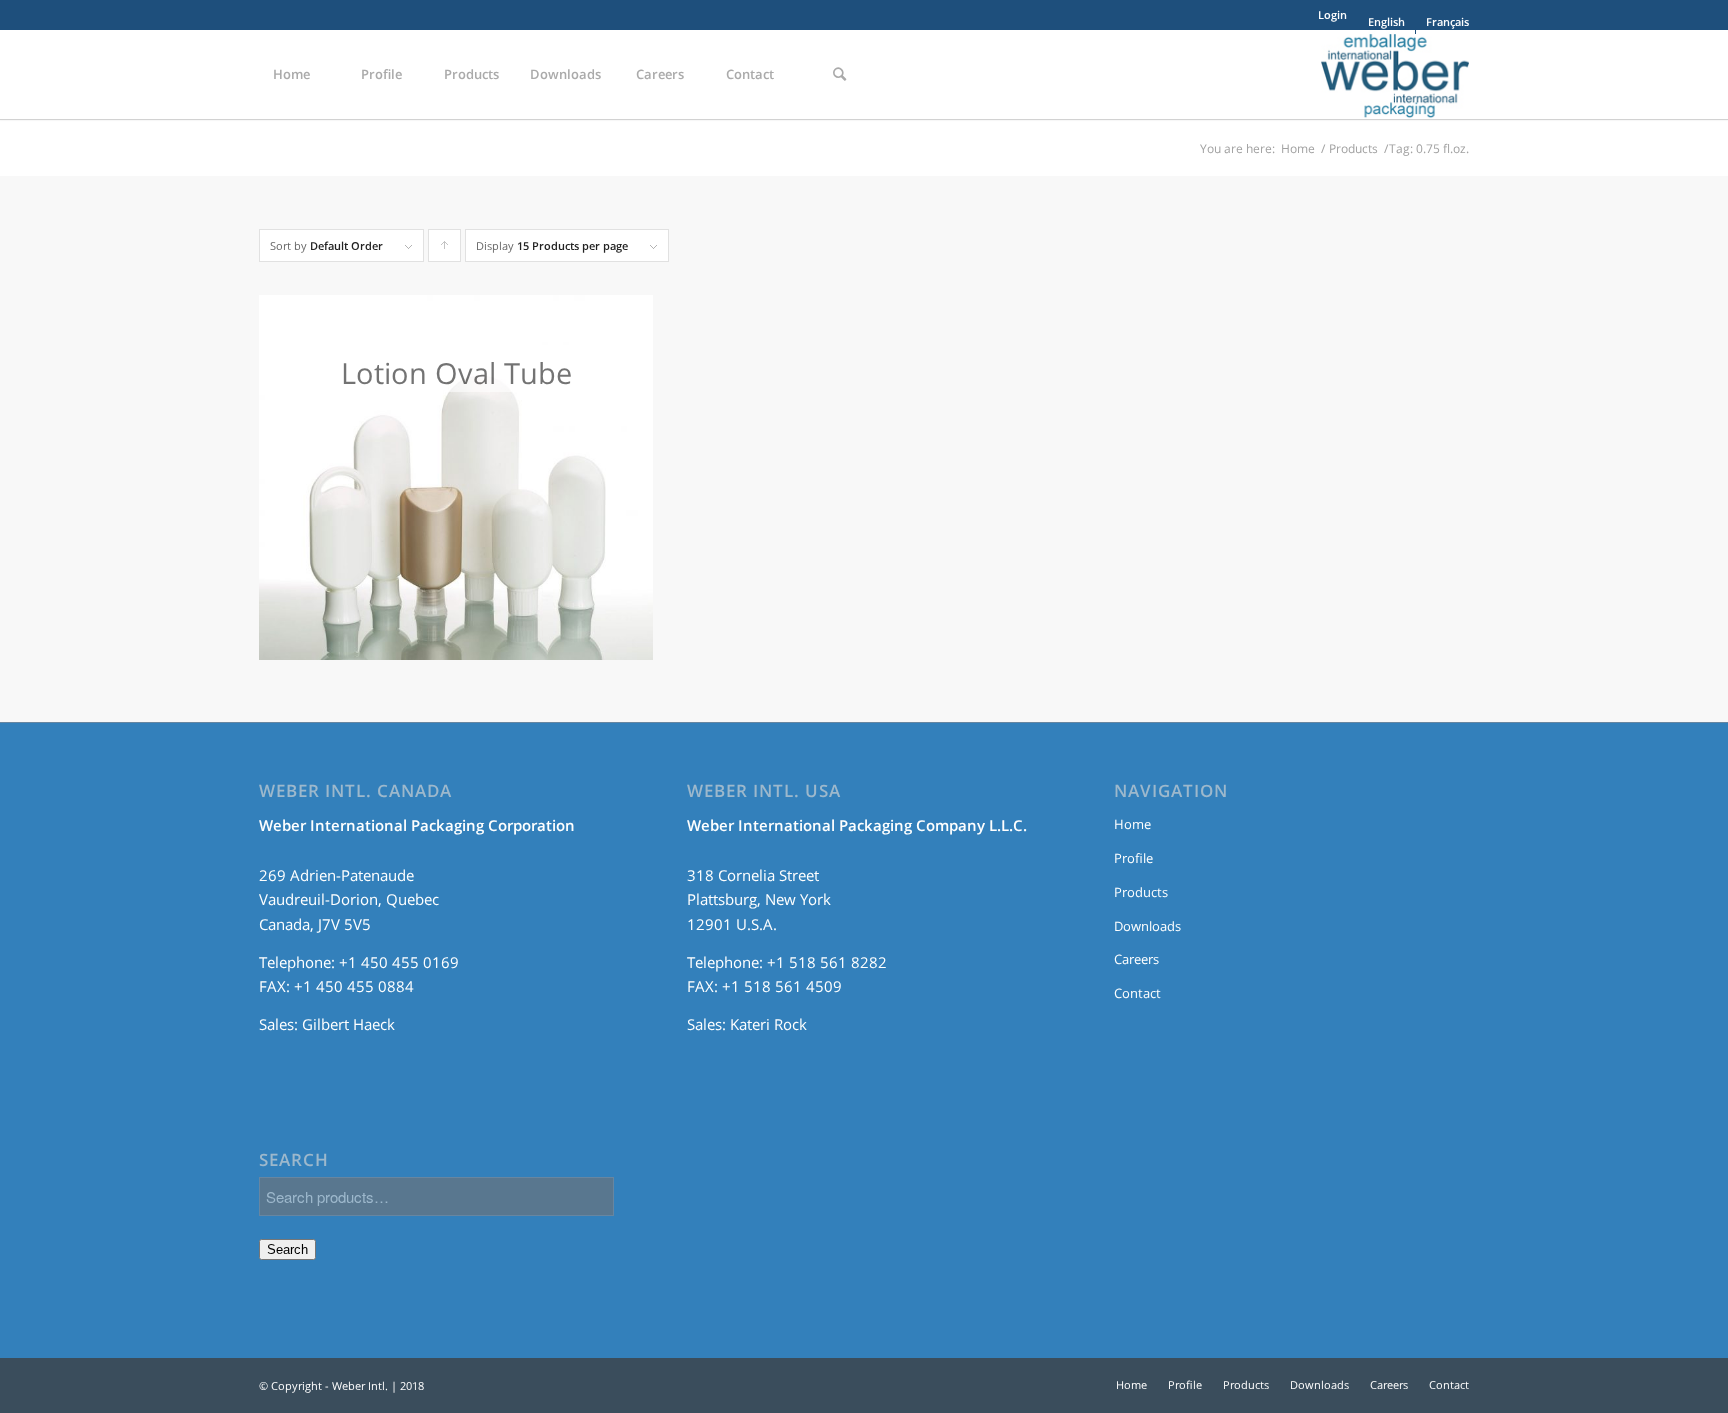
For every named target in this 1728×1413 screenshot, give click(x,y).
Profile (1133, 858)
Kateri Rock (768, 1024)
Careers (1136, 959)
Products (1353, 148)
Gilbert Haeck (348, 1024)
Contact (1137, 993)
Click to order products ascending (445, 250)
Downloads (1147, 926)
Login (1332, 14)
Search (287, 1249)
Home (1298, 148)
